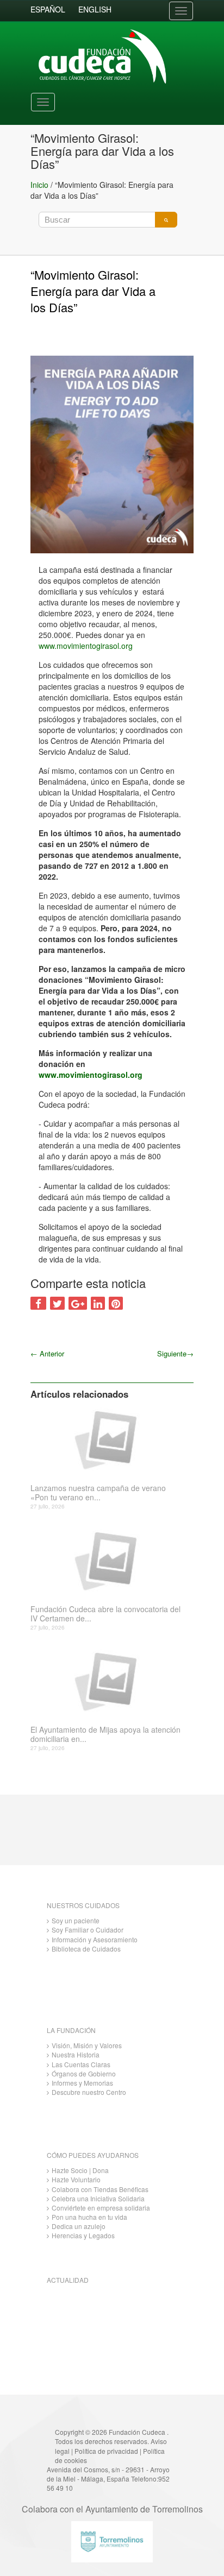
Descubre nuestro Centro (89, 2092)
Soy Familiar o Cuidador (88, 1930)
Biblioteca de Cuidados (86, 1949)
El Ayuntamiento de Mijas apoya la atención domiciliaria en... (105, 1734)
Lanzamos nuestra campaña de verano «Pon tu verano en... (98, 1493)
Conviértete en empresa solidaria (101, 2208)
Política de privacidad (106, 2451)
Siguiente (175, 1353)
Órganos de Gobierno (84, 2073)
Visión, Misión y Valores (87, 2045)
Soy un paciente (76, 1920)
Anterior (47, 1353)
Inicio (39, 185)
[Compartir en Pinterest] (116, 1303)
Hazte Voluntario (76, 2179)
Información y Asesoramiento (95, 1939)
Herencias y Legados (83, 2235)
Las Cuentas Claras (81, 2064)
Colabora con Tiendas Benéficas (100, 2189)
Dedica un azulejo (79, 2226)
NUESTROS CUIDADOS (83, 1905)
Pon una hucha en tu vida (89, 2217)
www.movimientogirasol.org (86, 646)
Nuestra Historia (76, 2054)
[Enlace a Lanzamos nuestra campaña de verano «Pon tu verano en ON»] (108, 1439)
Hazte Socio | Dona (80, 2170)
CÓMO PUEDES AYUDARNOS (93, 2155)
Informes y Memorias (82, 2083)
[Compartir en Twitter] (57, 1303)
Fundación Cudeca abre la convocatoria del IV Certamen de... (105, 1614)
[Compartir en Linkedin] (98, 1303)
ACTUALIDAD (68, 2280)
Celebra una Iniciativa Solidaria (98, 2198)
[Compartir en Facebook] (38, 1303)
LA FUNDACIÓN (71, 2030)
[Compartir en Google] (78, 1303)
